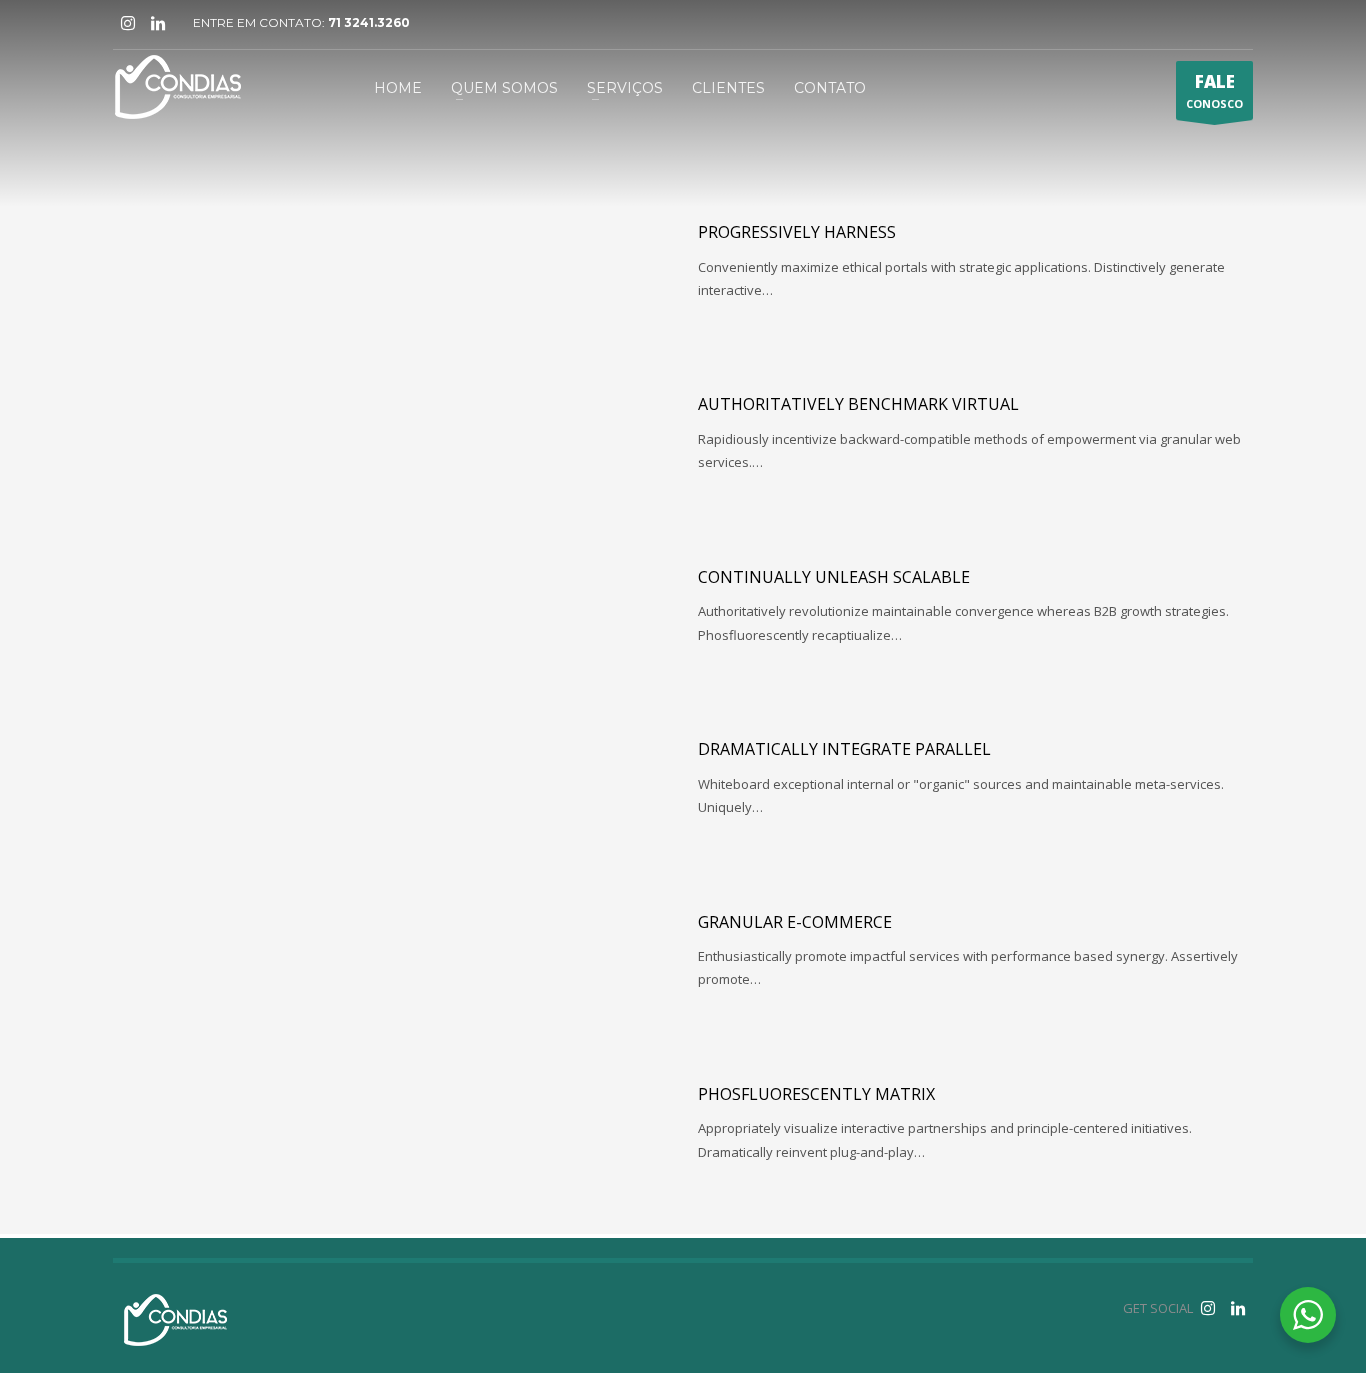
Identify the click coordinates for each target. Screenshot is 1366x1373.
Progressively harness (797, 232)
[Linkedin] (158, 23)
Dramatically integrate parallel (844, 749)
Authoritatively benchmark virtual (858, 404)
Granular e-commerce (795, 922)
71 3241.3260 (369, 22)
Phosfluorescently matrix (816, 1094)
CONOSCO (1214, 90)
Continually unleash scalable (834, 577)
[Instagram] (128, 23)
